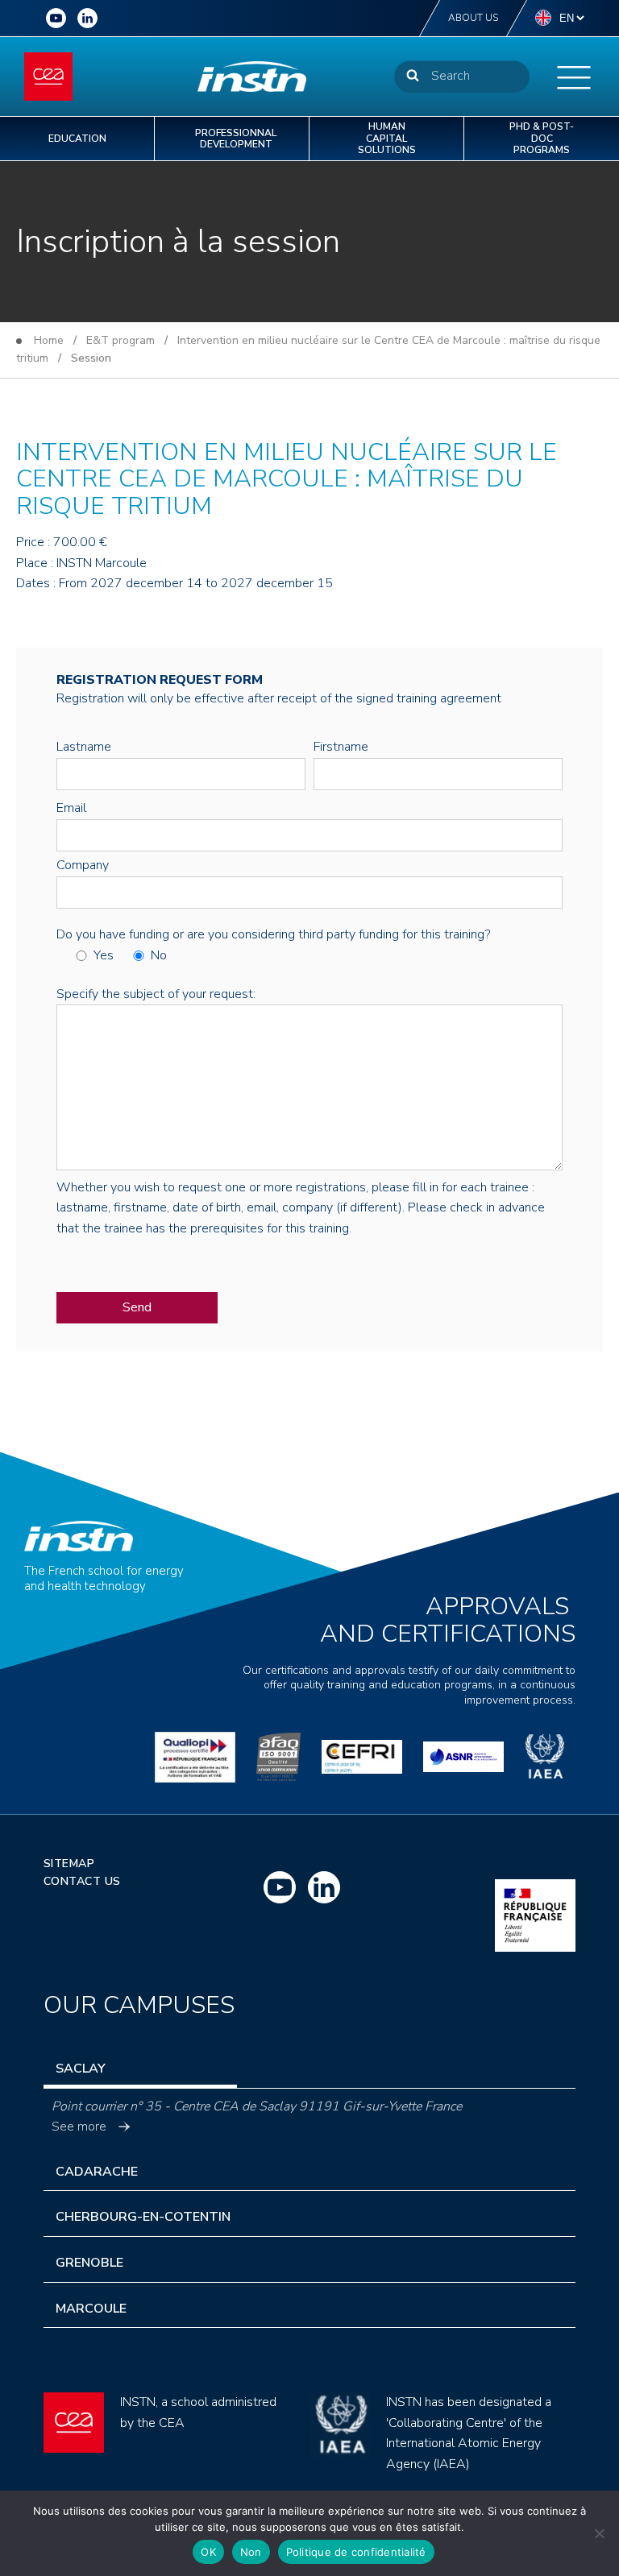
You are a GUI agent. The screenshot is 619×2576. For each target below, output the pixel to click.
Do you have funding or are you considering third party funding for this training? (273, 934)
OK (208, 2552)
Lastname (84, 747)
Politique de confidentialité (356, 2552)
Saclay (81, 2069)
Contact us (82, 1881)
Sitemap (69, 1864)
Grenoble (89, 2263)
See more (79, 2127)
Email (71, 808)
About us (473, 18)
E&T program (120, 340)
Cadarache (97, 2172)
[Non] (599, 2533)
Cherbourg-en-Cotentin (143, 2217)
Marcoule (91, 2309)
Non (251, 2552)
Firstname (341, 747)
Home (49, 340)
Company (83, 865)
